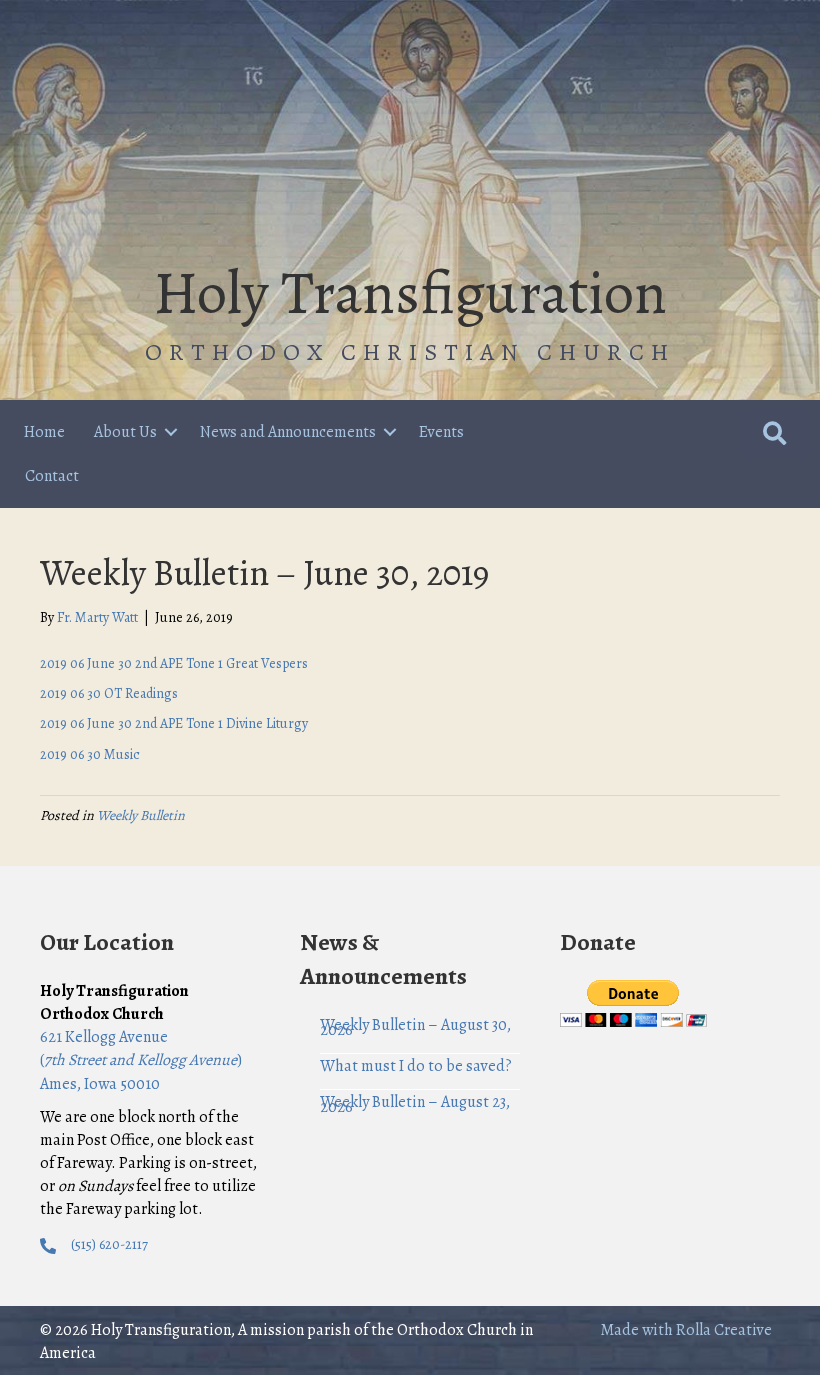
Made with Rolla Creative (686, 1330)
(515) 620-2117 (109, 1244)
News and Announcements (288, 432)
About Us (125, 432)
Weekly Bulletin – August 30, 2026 (415, 1027)
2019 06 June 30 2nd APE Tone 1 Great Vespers (174, 663)
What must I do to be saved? (416, 1066)
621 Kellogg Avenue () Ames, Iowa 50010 (141, 1060)
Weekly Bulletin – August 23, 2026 (415, 1104)
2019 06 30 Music (90, 754)
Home (44, 432)
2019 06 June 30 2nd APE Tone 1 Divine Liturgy (174, 723)
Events (441, 432)
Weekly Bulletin (141, 815)
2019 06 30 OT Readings (109, 693)
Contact (52, 476)
